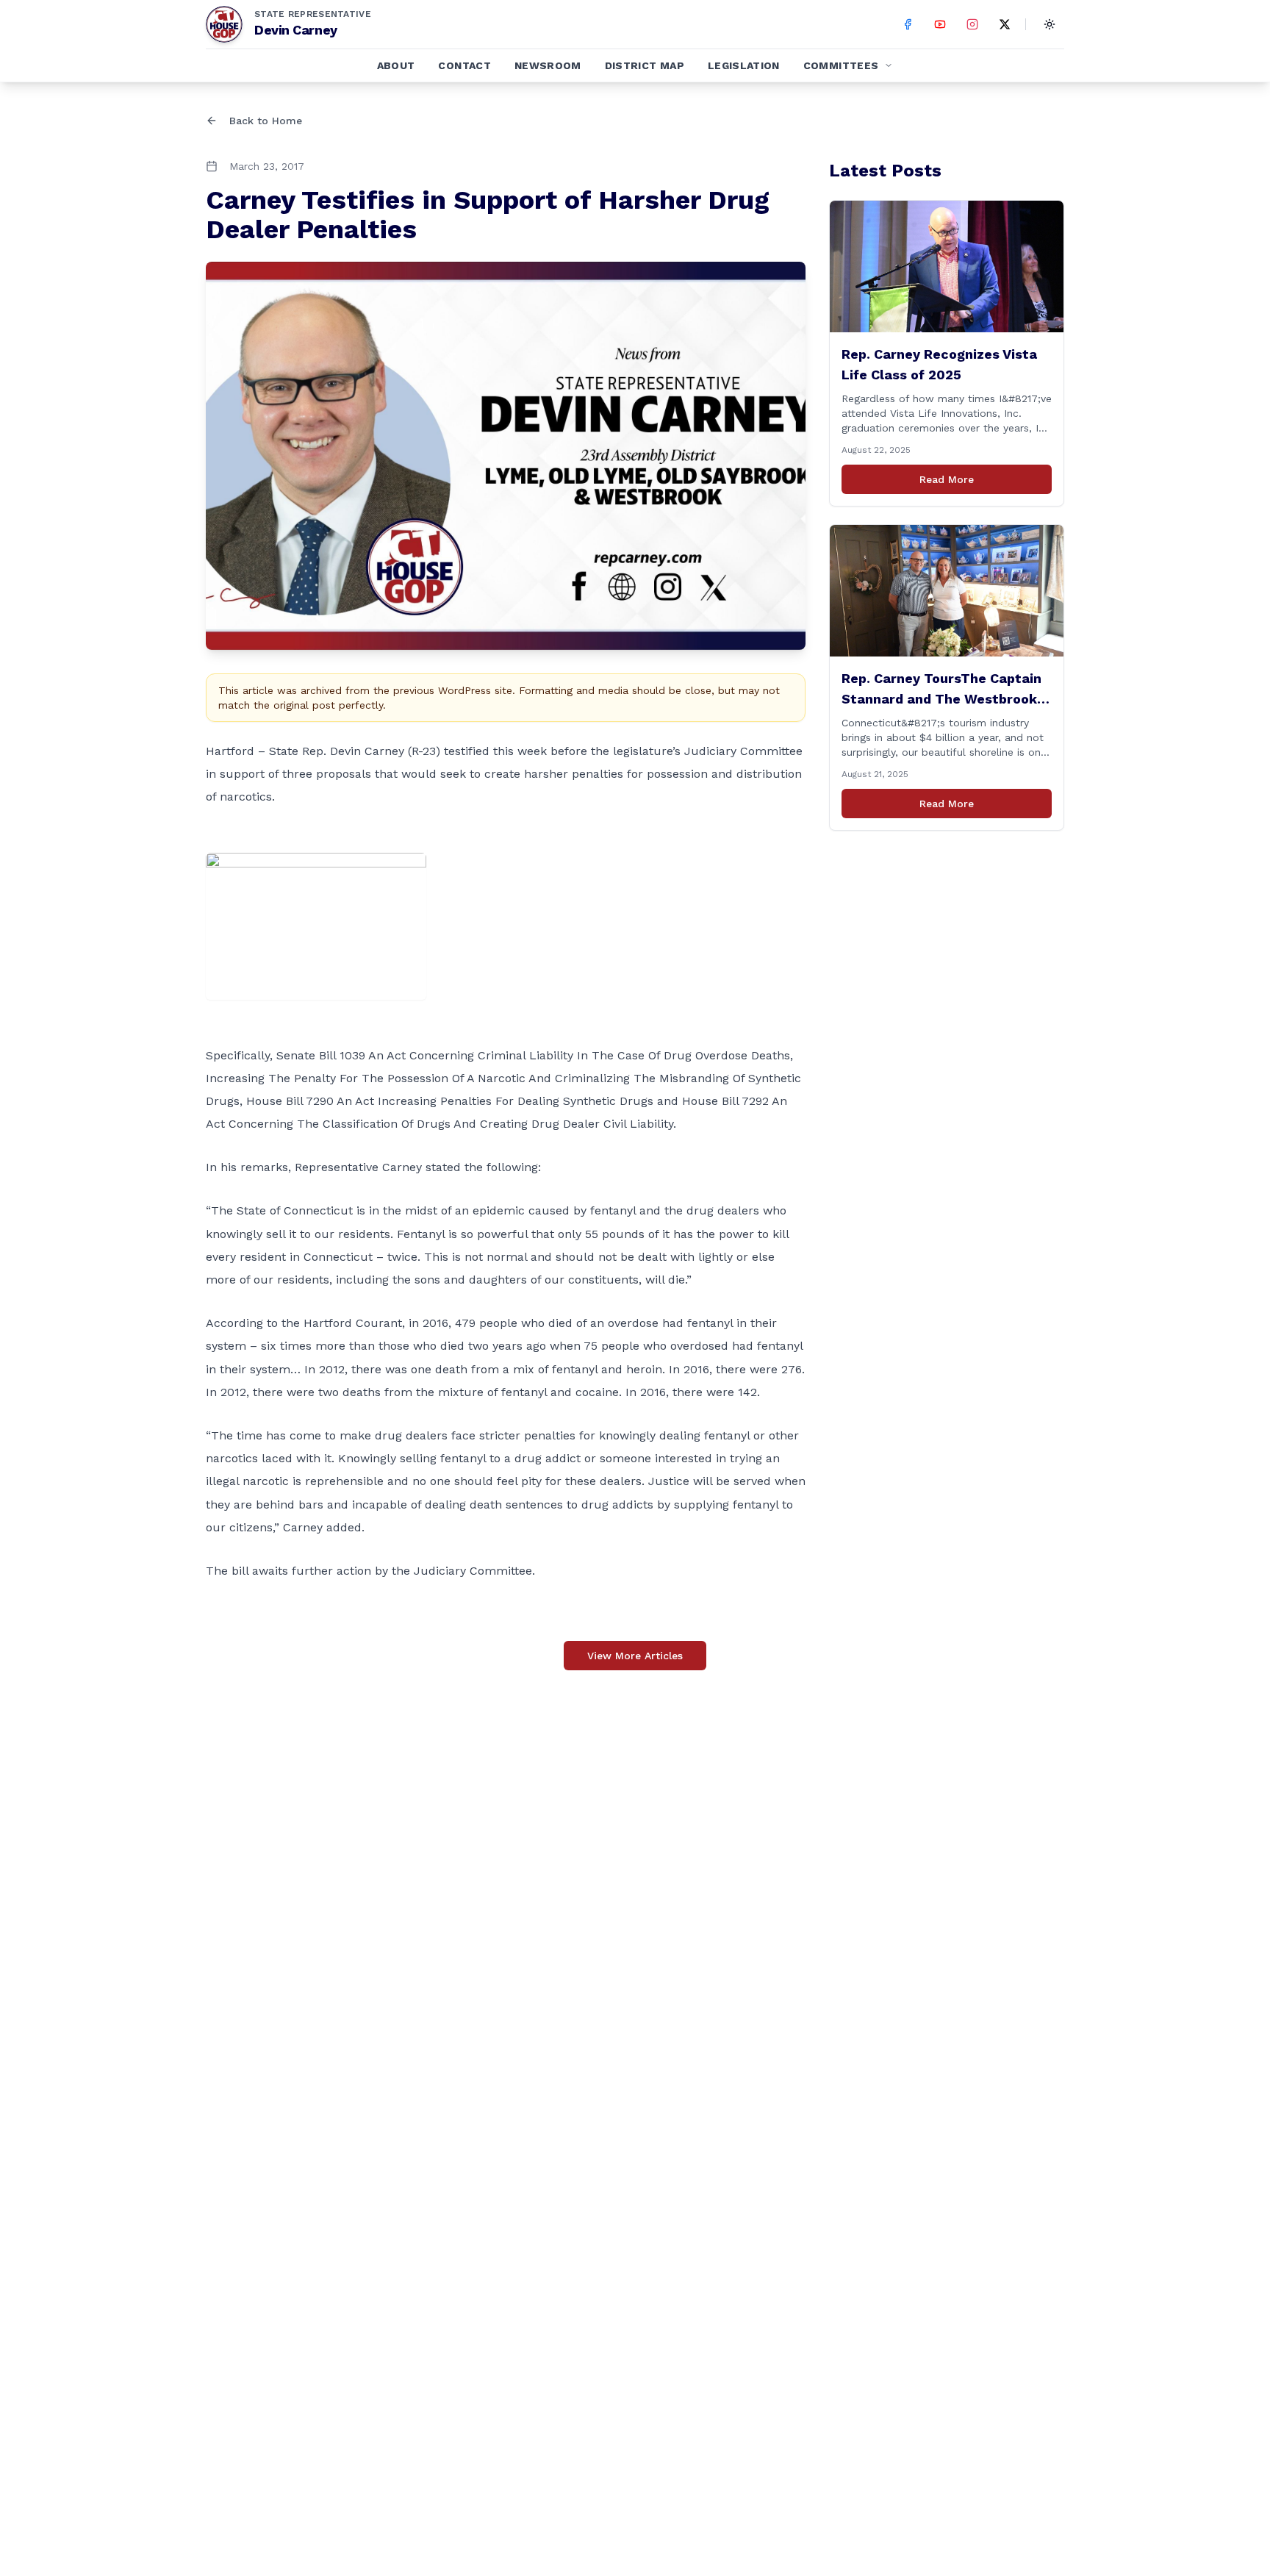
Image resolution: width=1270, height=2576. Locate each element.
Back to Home (266, 121)
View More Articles (635, 1656)
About (396, 65)
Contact (464, 65)
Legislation (744, 65)
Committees (841, 65)
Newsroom (548, 65)
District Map (645, 65)
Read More (947, 479)
